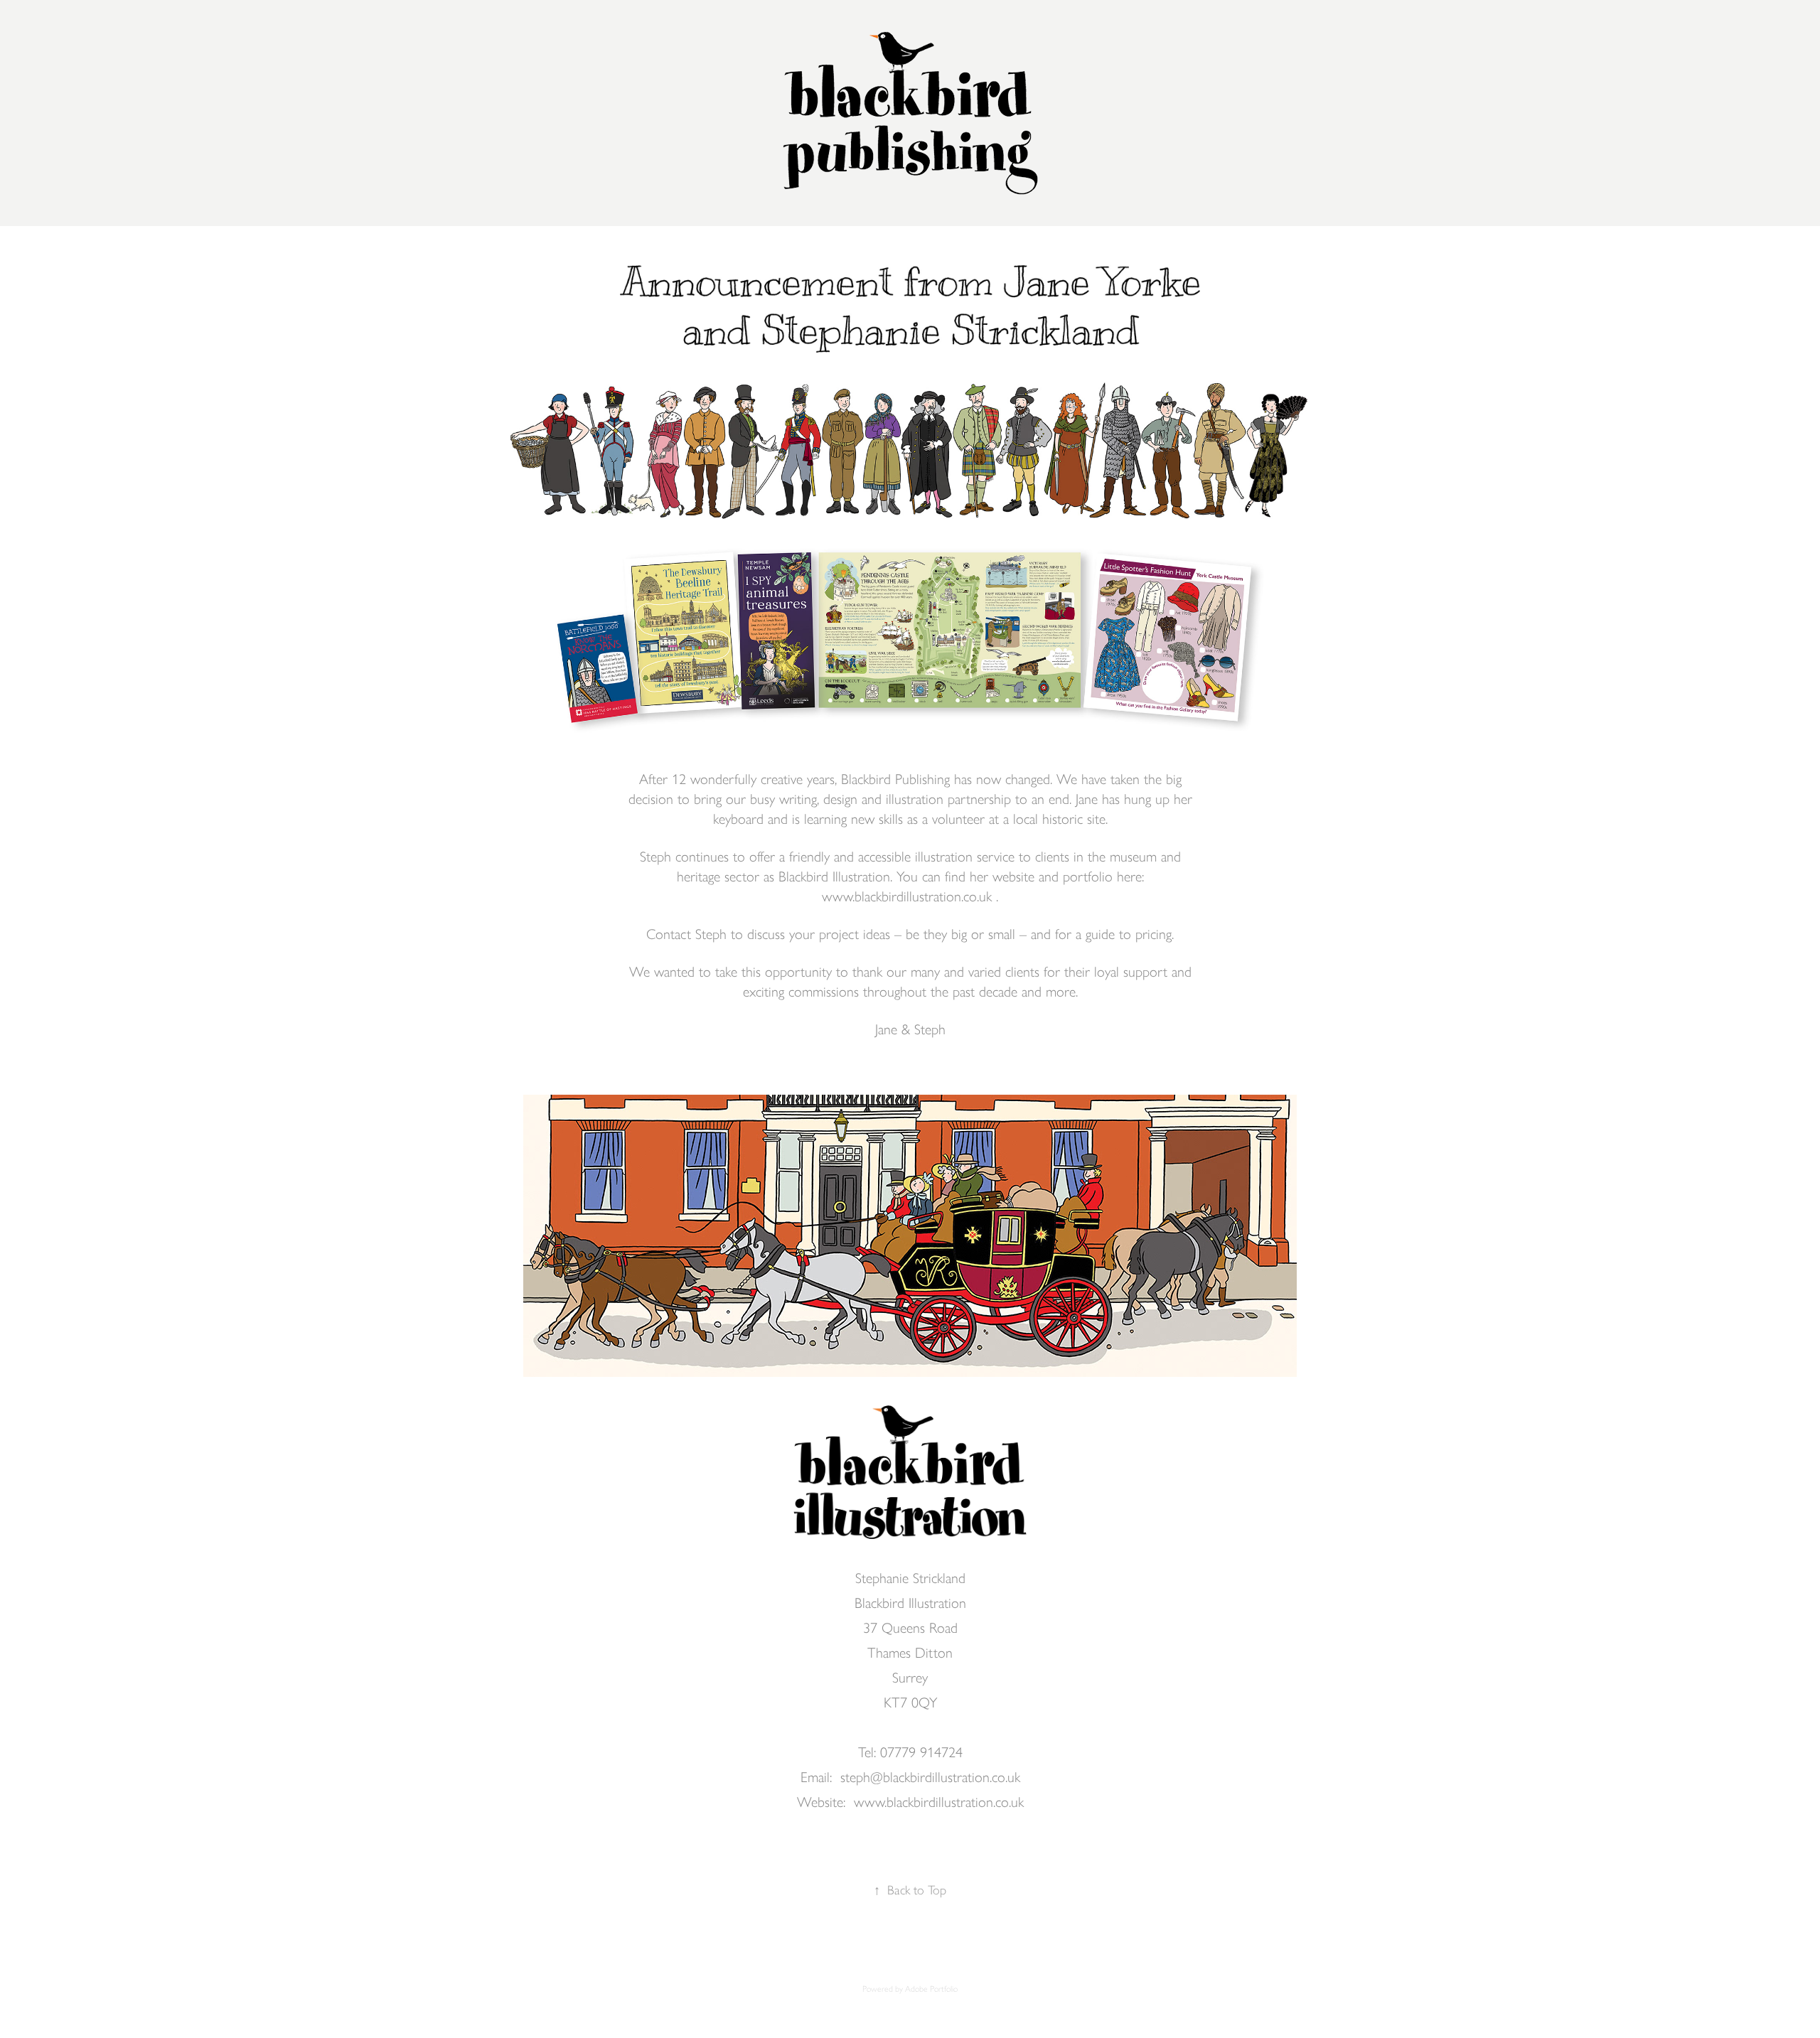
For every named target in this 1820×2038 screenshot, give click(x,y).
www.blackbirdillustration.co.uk (939, 1802)
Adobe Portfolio (931, 1989)
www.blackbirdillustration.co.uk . (910, 896)
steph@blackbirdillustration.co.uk (930, 1777)
